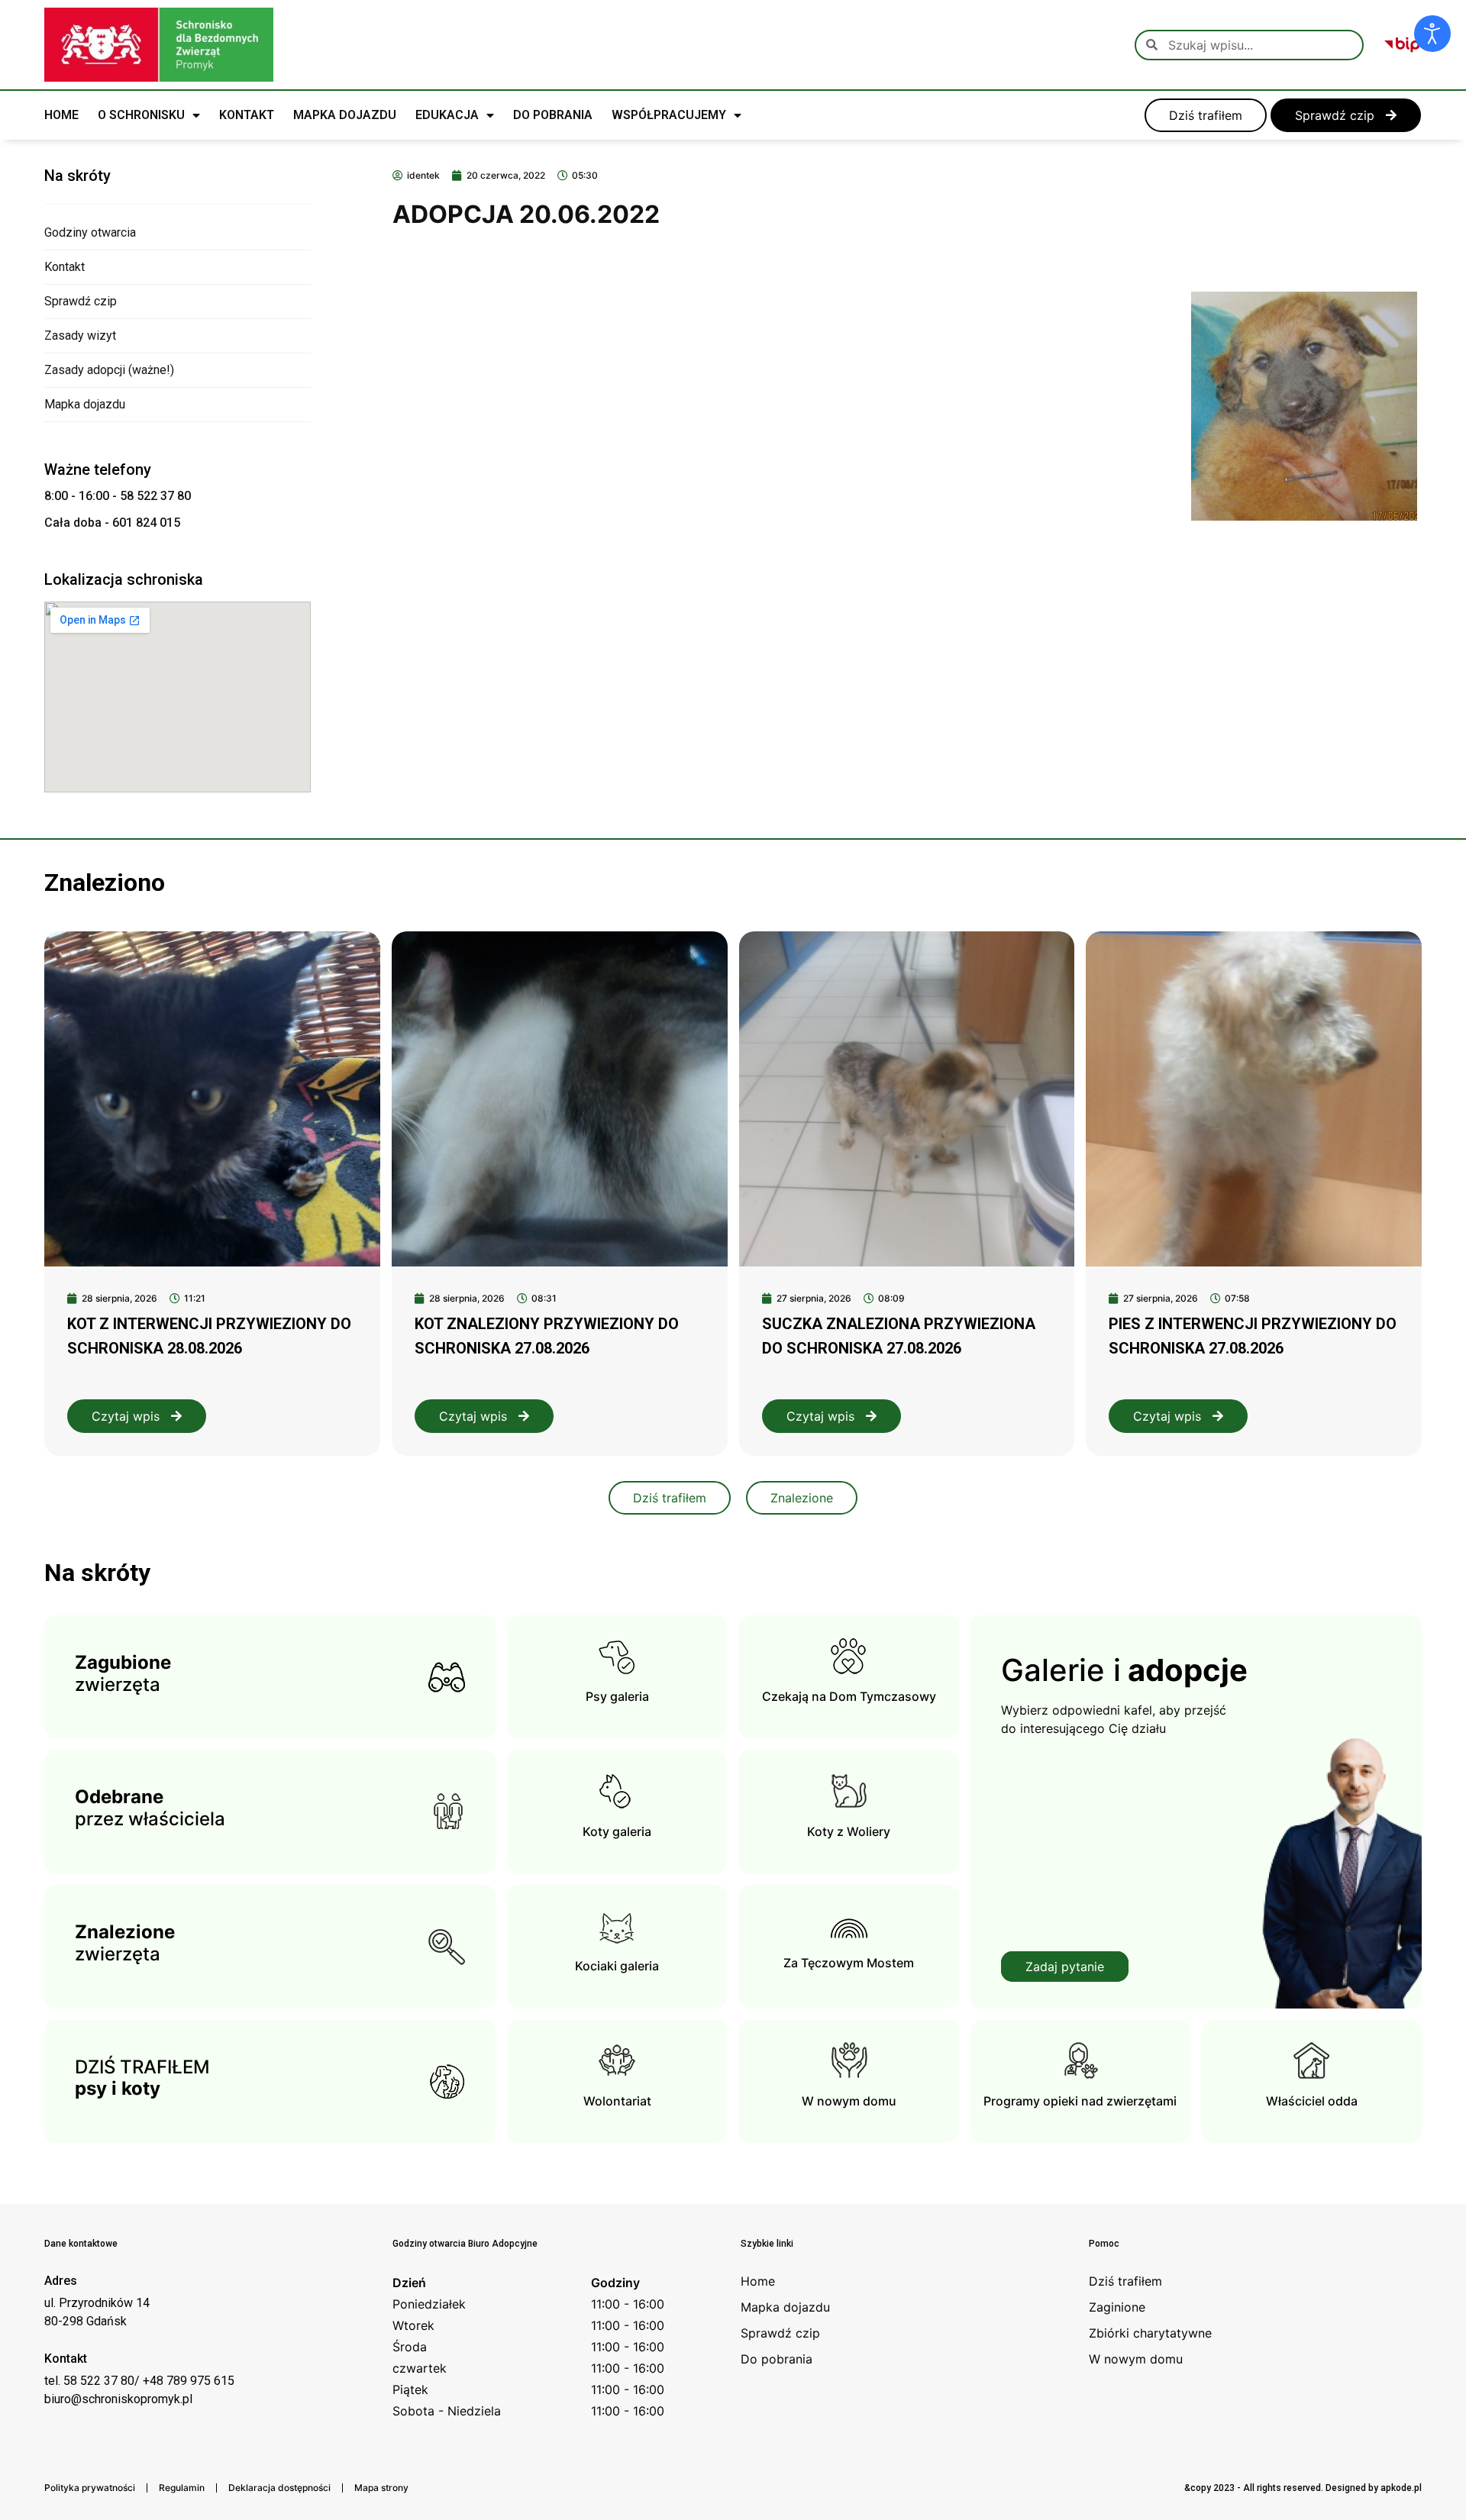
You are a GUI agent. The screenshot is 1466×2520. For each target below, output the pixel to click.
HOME (61, 115)
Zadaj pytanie (1065, 1967)
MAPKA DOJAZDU (345, 115)
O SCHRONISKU (141, 115)
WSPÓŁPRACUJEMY (669, 115)
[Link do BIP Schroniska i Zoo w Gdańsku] (1402, 45)
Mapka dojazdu (85, 404)
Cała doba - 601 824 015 (112, 523)
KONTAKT (247, 115)
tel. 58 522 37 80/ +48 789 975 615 (139, 2381)
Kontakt (65, 267)
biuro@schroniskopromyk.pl (118, 2399)
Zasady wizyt (80, 336)
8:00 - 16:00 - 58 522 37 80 (118, 496)
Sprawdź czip (81, 301)
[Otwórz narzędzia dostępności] (1432, 34)
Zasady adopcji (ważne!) (109, 370)
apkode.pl (1401, 2488)
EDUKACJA (447, 115)
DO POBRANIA (553, 115)
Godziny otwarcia (90, 232)
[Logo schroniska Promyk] (159, 45)
